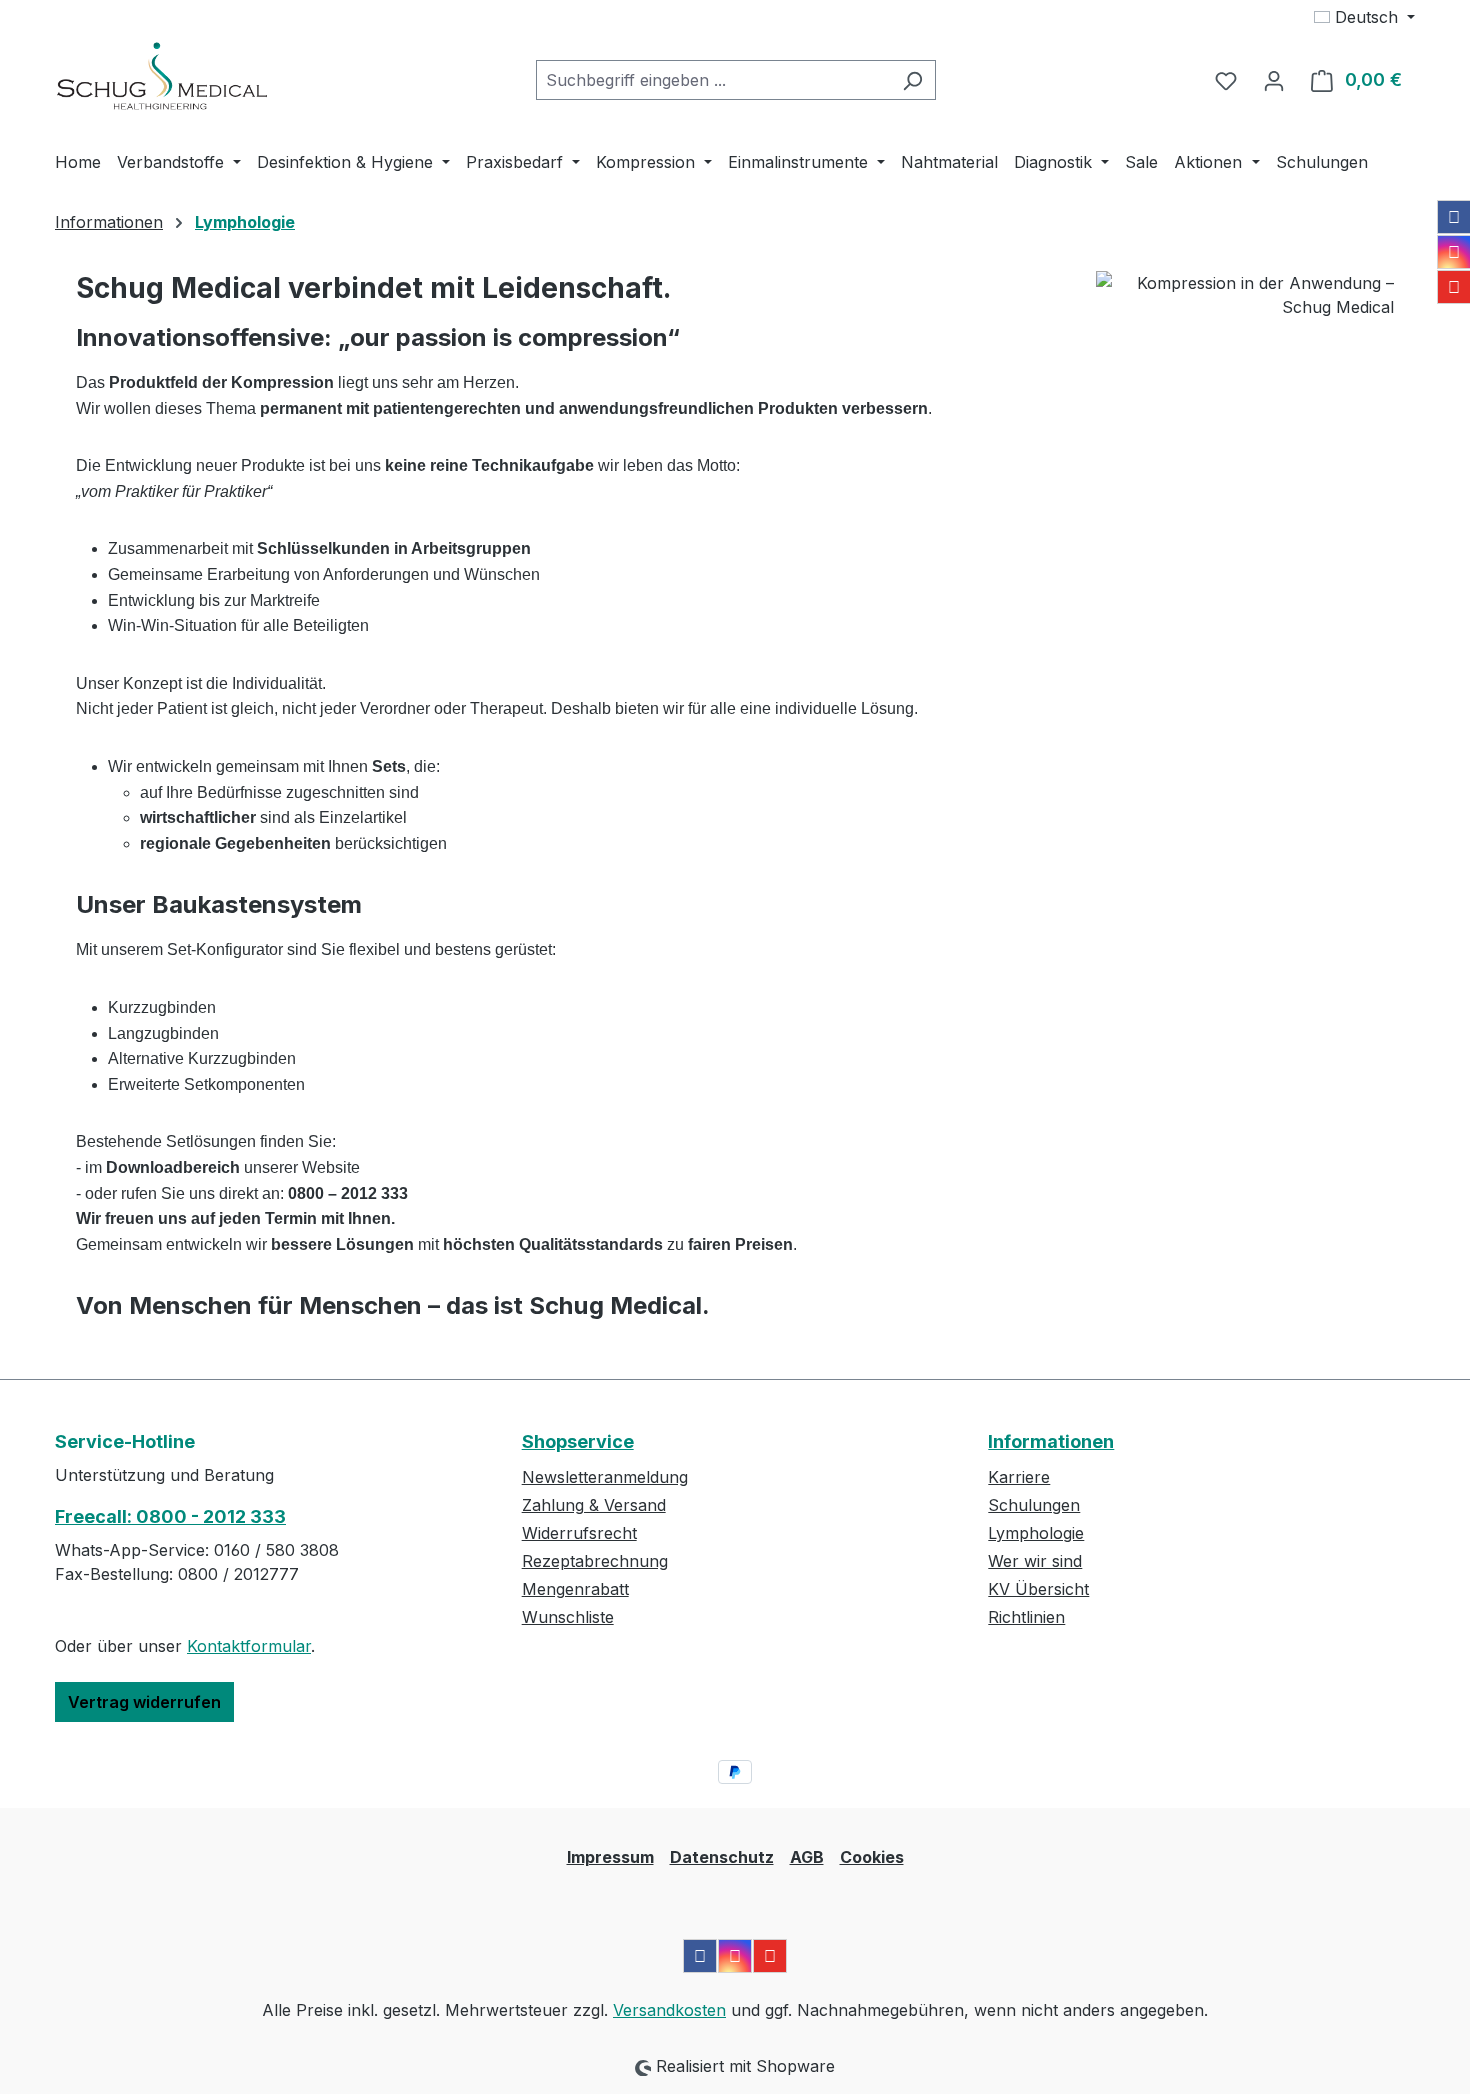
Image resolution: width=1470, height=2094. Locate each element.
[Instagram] (1454, 252)
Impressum (610, 1857)
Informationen (1051, 1441)
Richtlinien (1026, 1617)
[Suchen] (912, 80)
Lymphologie (1036, 1533)
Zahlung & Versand (594, 1505)
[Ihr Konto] (1274, 80)
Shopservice (578, 1441)
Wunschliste (568, 1617)
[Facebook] (1454, 217)
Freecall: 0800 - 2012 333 (170, 1516)
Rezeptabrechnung (595, 1561)
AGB (807, 1857)
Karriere (1019, 1477)
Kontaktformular (249, 1646)
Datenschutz (722, 1857)
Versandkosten (669, 2010)
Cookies (872, 1857)
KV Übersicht (1038, 1589)
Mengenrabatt (575, 1589)
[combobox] (713, 80)
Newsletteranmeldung (605, 1477)
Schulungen (1034, 1505)
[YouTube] (1454, 287)
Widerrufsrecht (579, 1533)
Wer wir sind (1035, 1561)
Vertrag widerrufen (144, 1702)
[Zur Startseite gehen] (162, 76)
